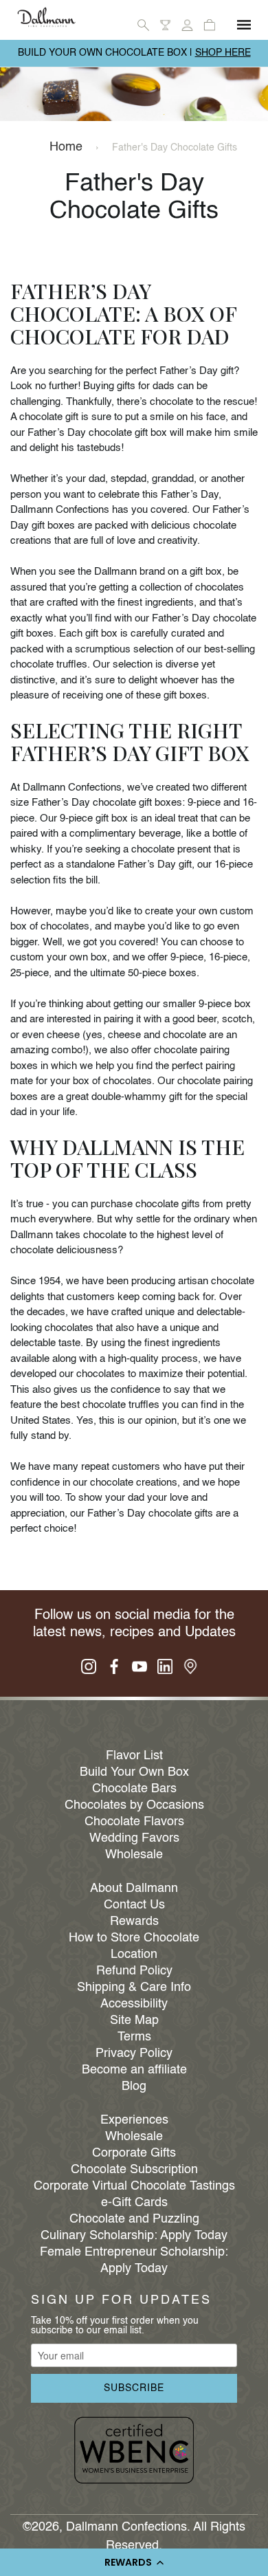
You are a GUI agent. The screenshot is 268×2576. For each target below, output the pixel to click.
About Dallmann (134, 1889)
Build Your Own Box (134, 1772)
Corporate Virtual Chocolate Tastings (134, 2186)
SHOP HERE (223, 53)
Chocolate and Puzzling (134, 2219)
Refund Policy (134, 1971)
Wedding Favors (134, 1838)
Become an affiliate (134, 2070)
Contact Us (134, 1905)
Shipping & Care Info (134, 1988)
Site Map (134, 2021)
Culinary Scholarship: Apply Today (134, 2236)
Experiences (134, 2120)
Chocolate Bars (134, 1789)
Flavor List (134, 1756)
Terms (134, 2037)
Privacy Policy (134, 2054)
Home (66, 147)
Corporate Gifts (134, 2153)
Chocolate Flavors (134, 1822)
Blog (134, 2087)
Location (134, 1955)
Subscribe (134, 2388)
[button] (134, 2562)
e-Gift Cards (134, 2203)
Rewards (134, 1922)
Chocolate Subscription (134, 2170)
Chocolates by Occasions (134, 1805)
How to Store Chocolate (134, 1938)
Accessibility (134, 2004)
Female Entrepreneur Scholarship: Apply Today (134, 2260)
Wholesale (134, 1855)
